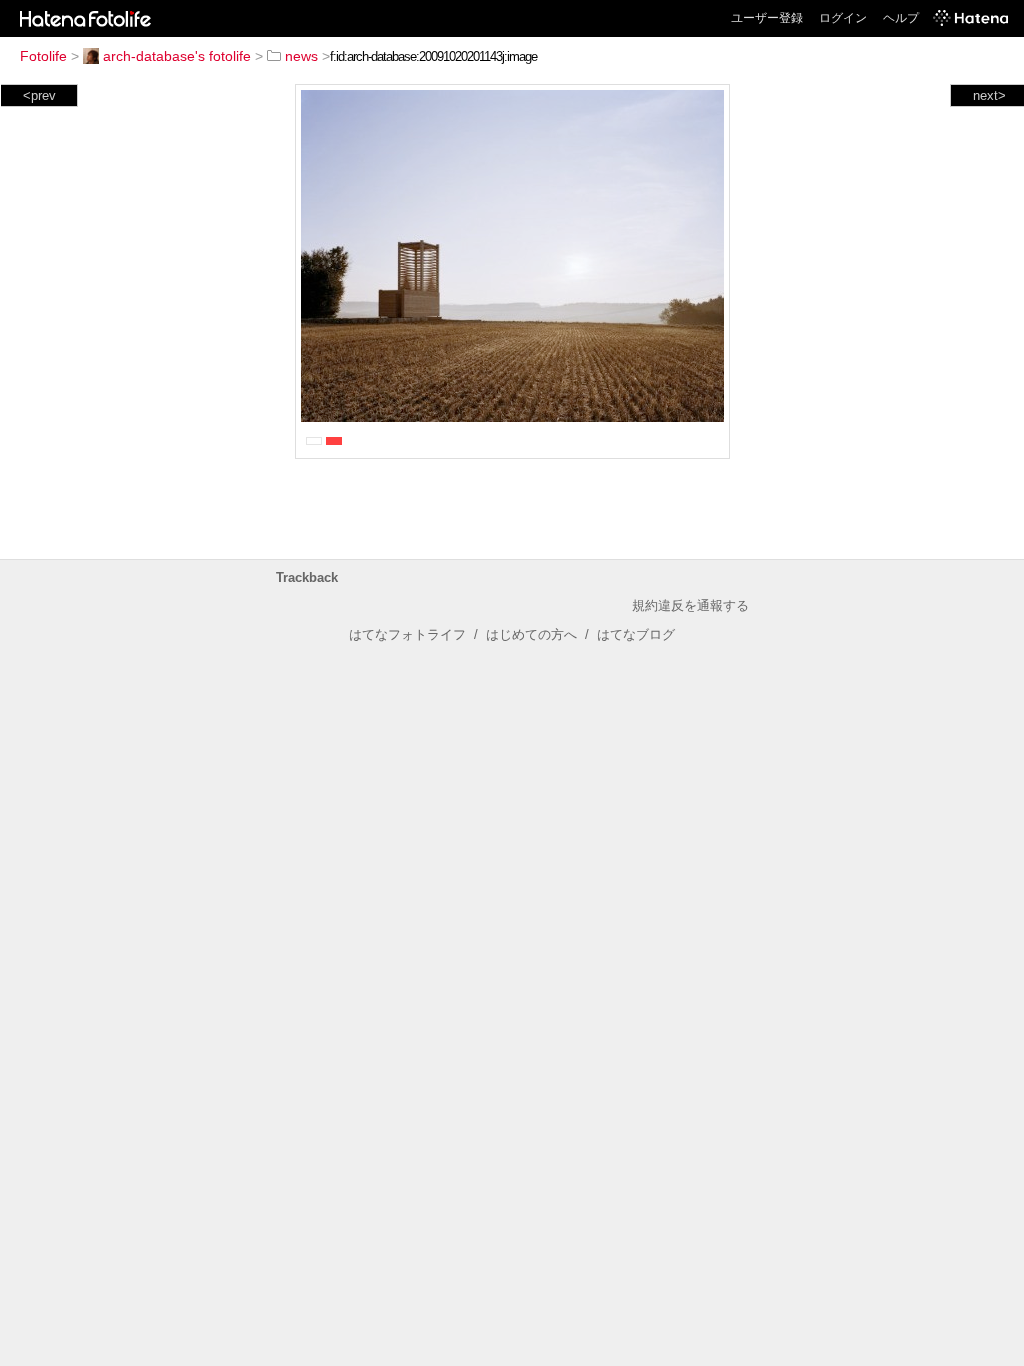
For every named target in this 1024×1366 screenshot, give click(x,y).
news (301, 56)
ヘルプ (901, 18)
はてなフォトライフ (407, 634)
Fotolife (43, 56)
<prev (39, 95)
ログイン (843, 18)
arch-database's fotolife (177, 56)
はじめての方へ (531, 634)
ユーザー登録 (767, 18)
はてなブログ (636, 634)
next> (989, 95)
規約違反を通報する (690, 605)
